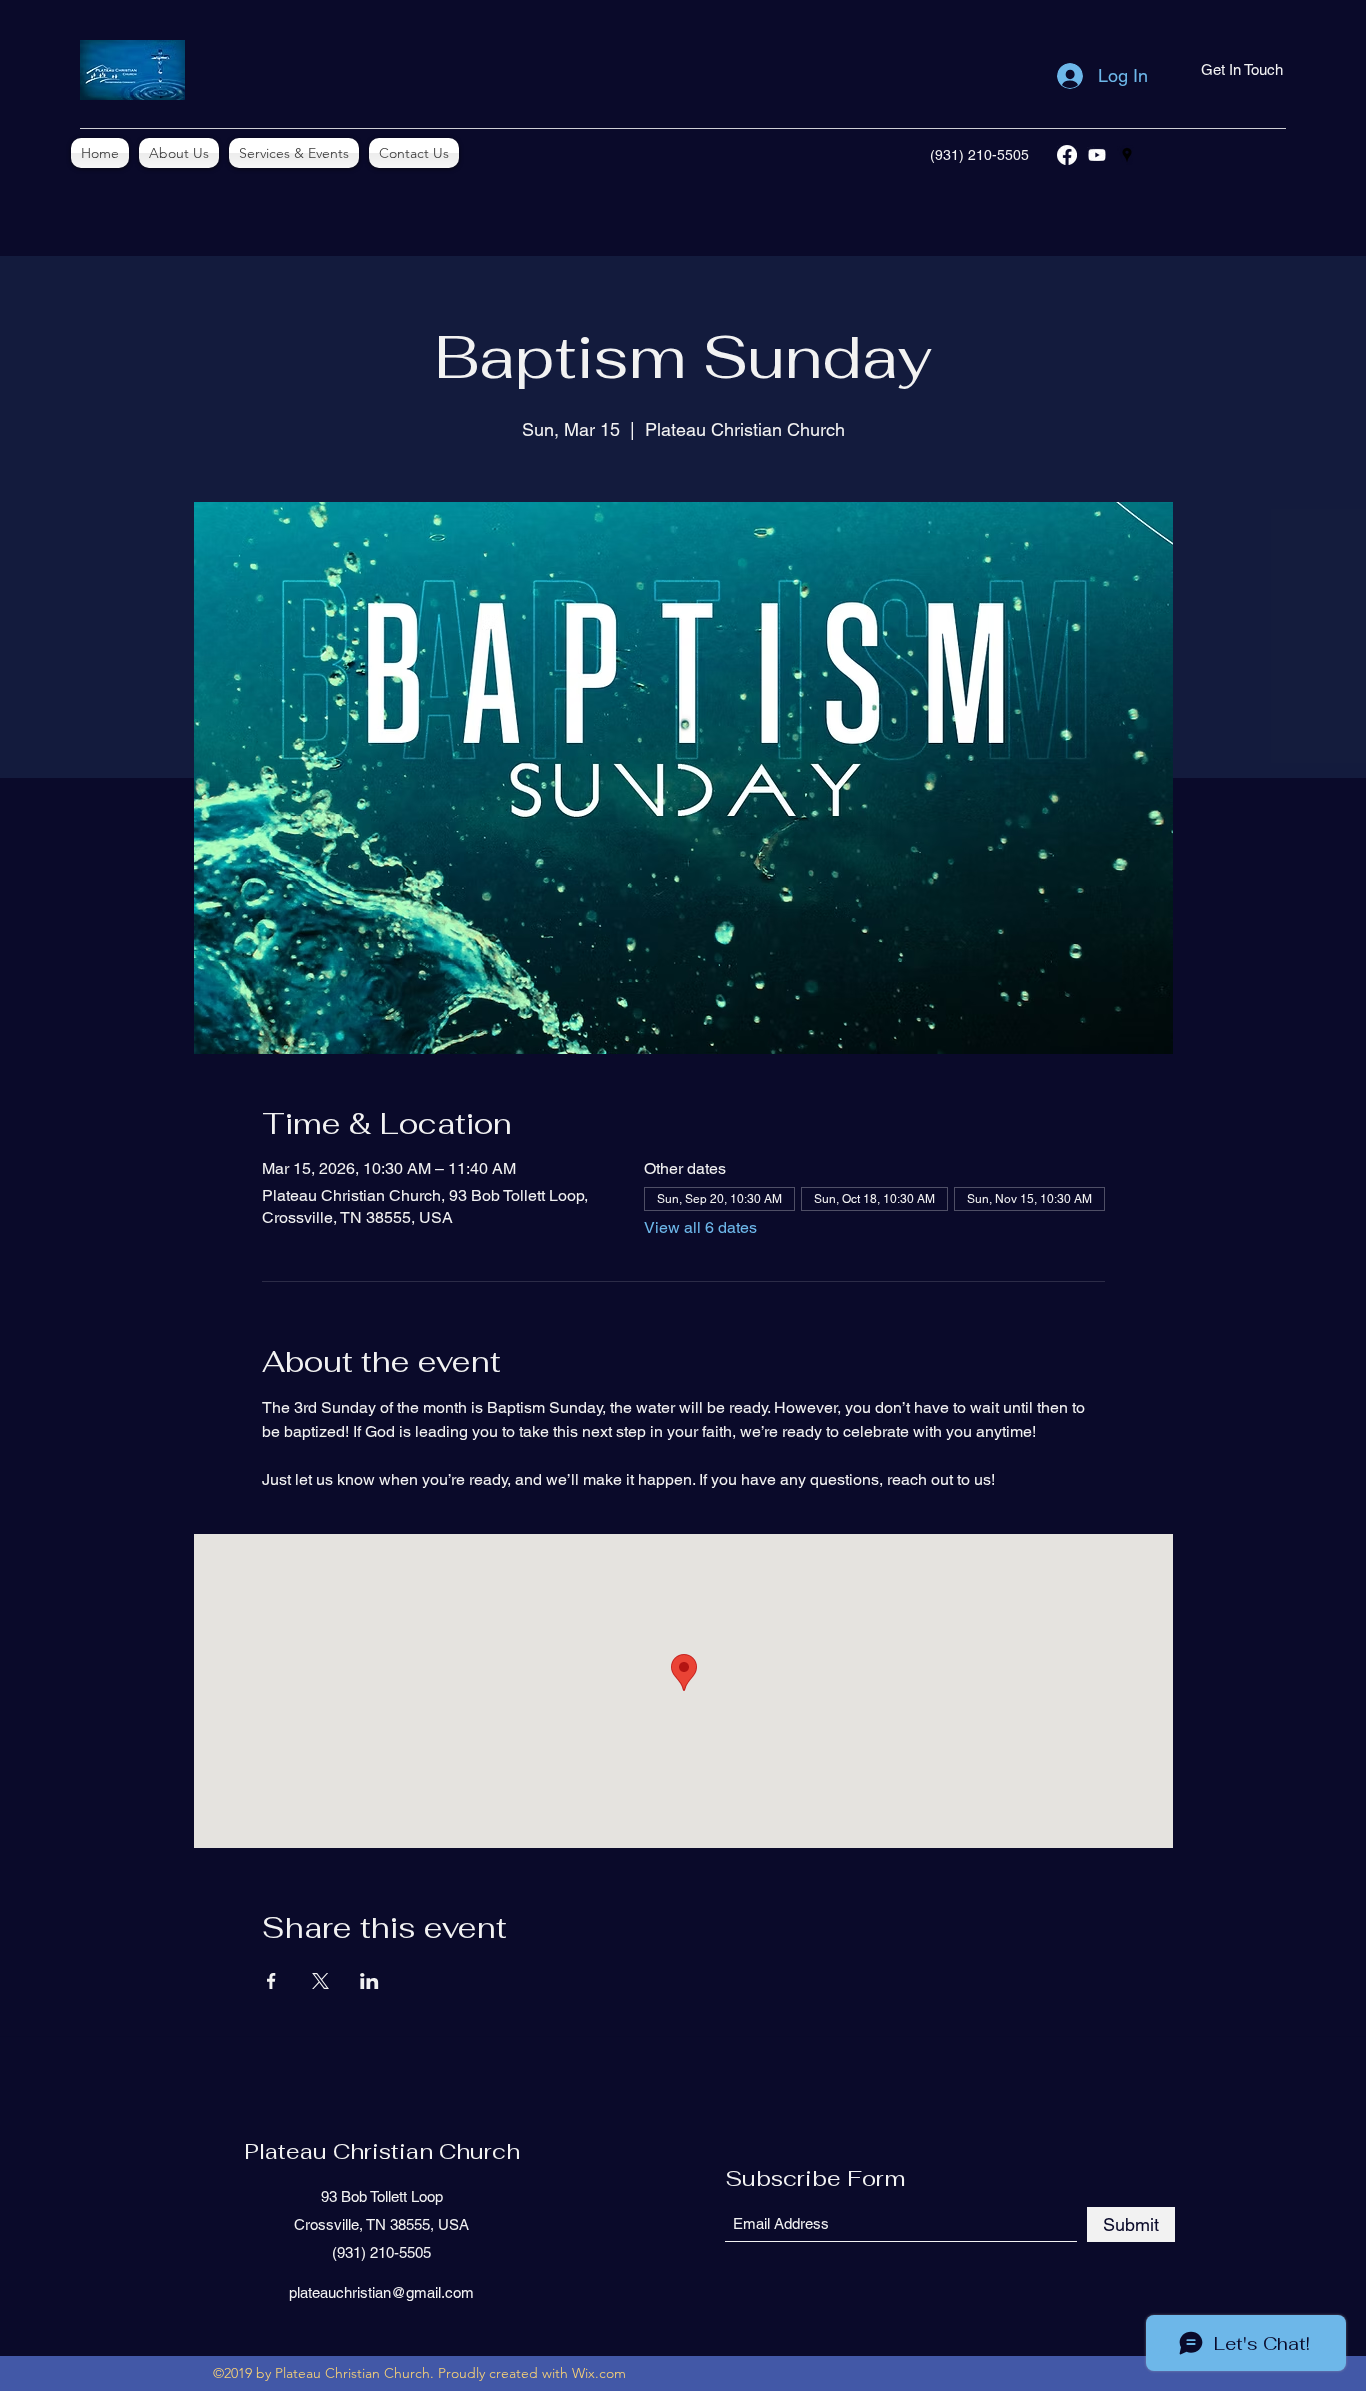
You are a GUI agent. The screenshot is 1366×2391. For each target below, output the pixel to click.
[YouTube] (1097, 155)
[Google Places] (1127, 155)
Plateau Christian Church (382, 2151)
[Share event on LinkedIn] (369, 1981)
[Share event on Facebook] (271, 1981)
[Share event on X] (320, 1981)
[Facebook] (1067, 155)
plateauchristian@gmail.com (381, 2292)
